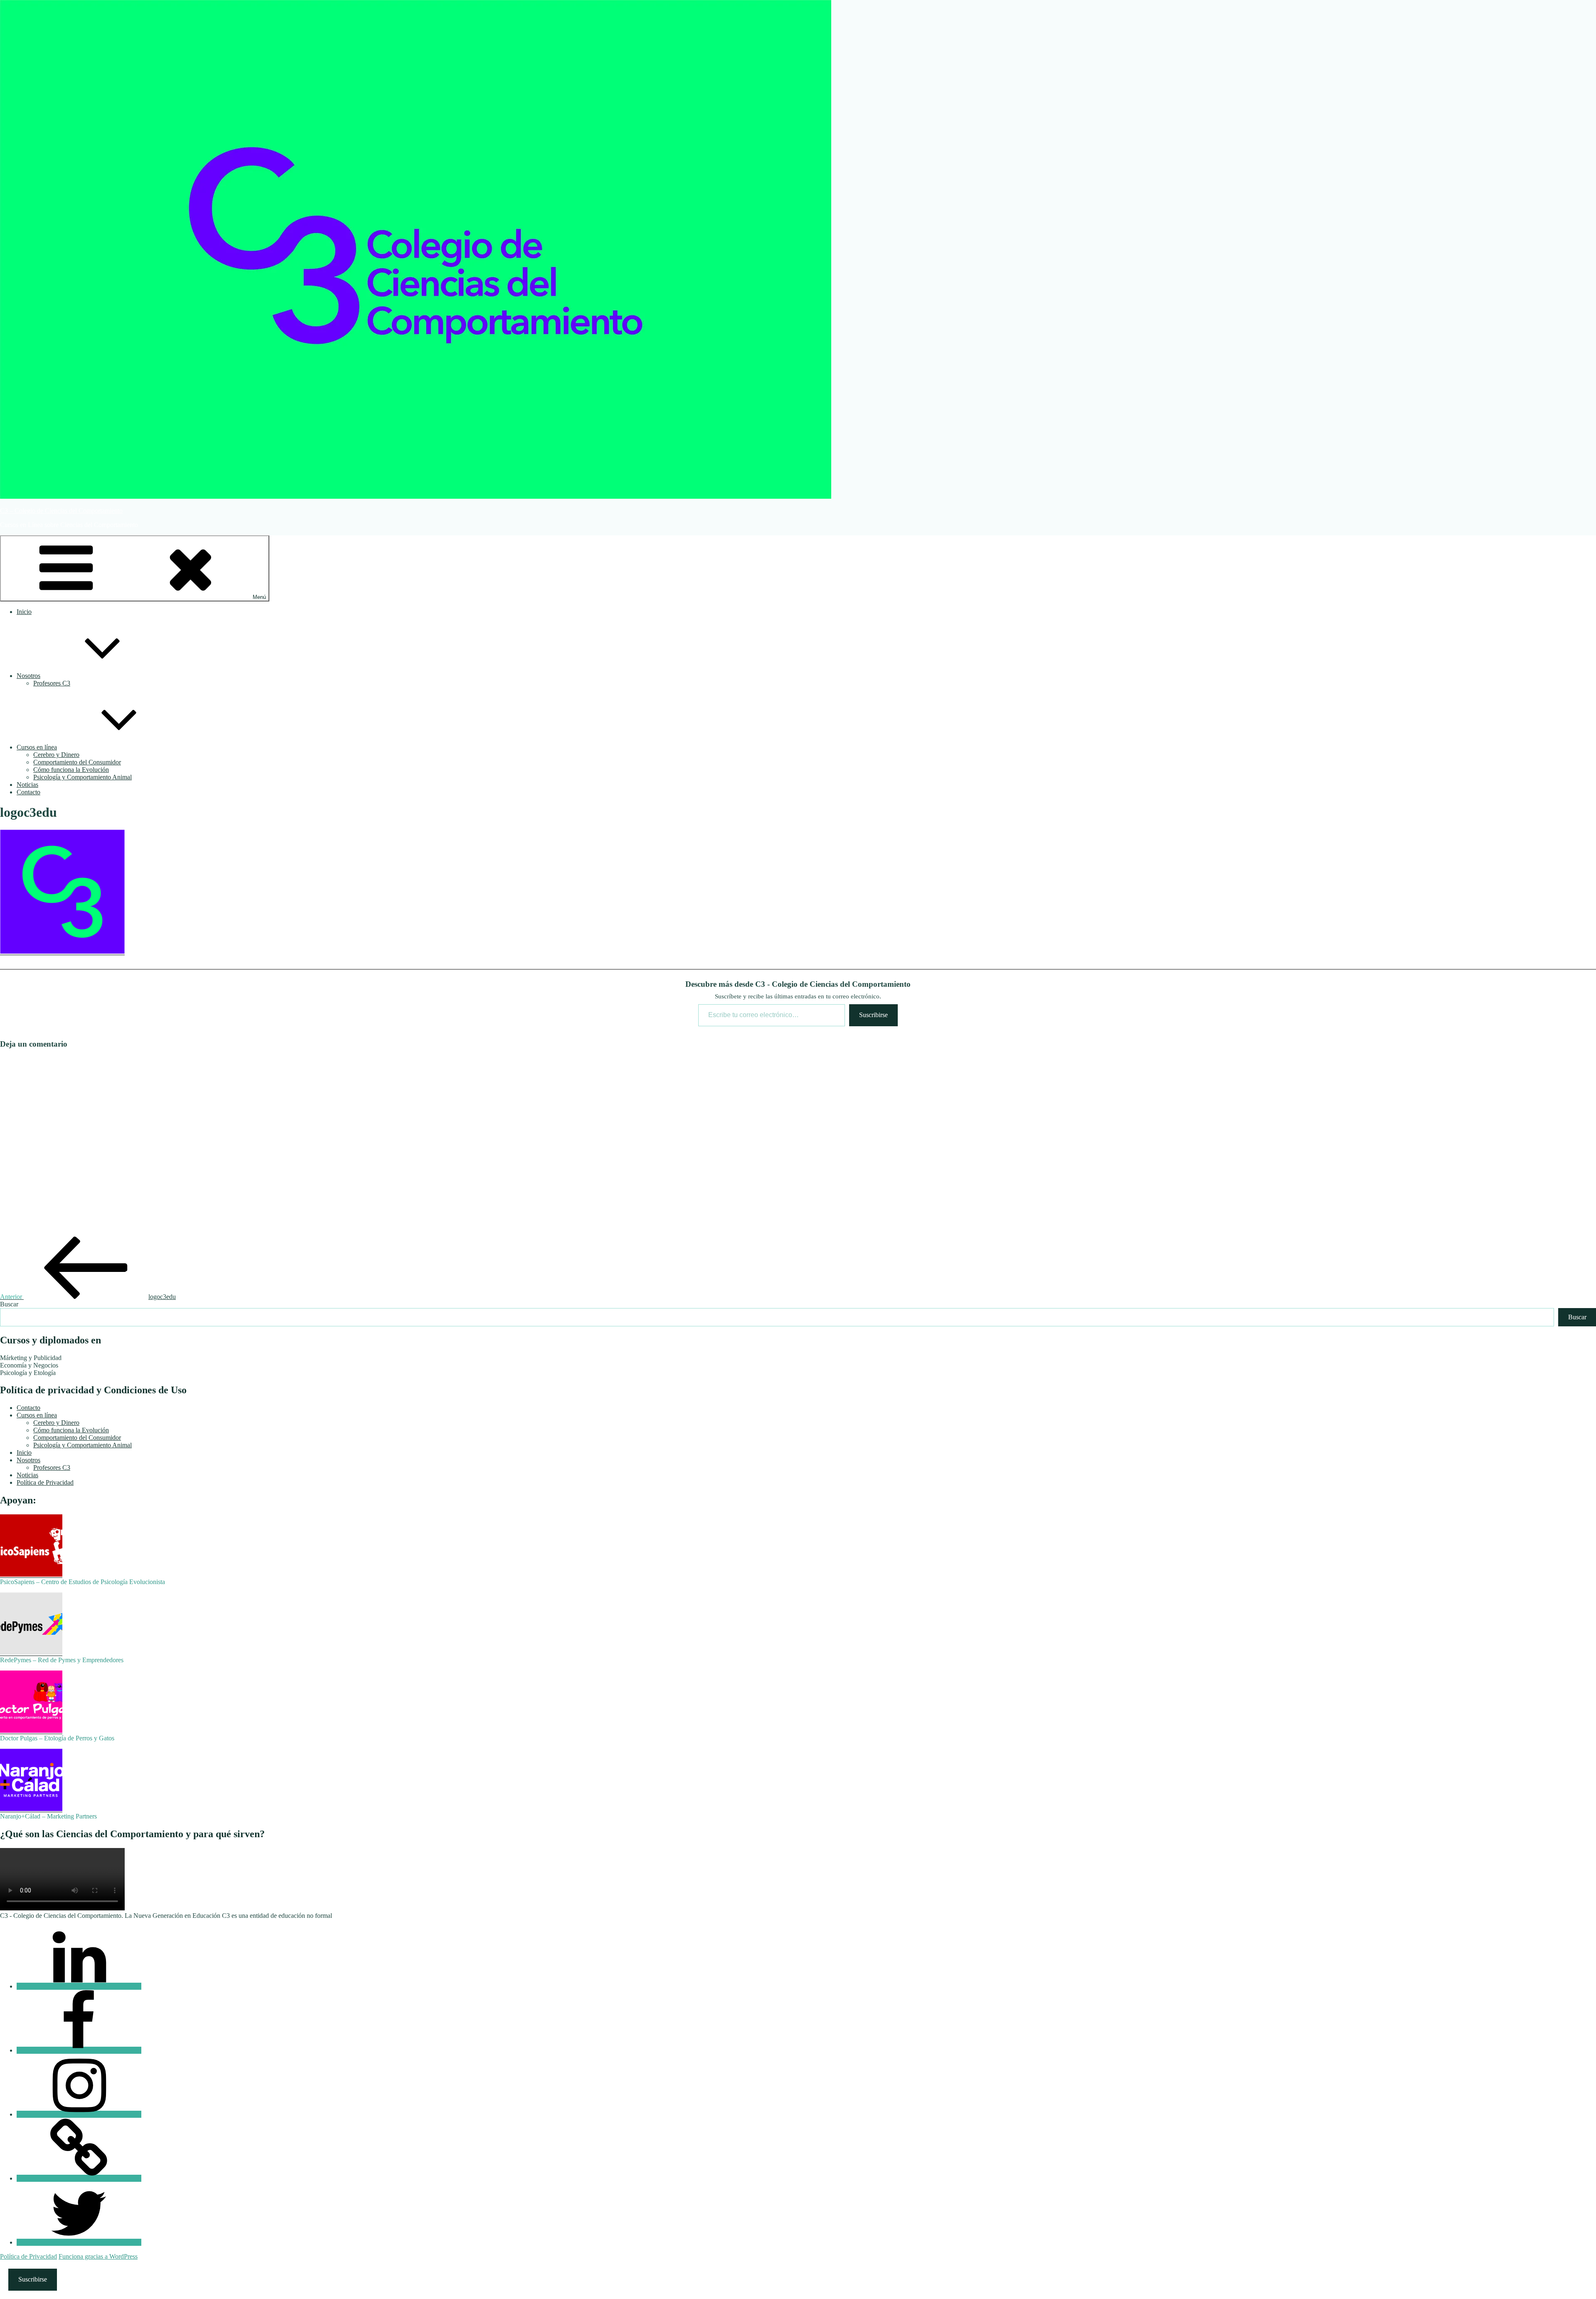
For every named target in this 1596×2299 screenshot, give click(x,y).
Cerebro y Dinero (56, 755)
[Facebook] (79, 2050)
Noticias (27, 785)
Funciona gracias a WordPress (98, 2256)
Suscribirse (873, 1015)
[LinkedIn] (79, 1986)
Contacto (28, 792)
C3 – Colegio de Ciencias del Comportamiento (61, 511)
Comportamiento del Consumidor (77, 762)
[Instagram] (79, 2114)
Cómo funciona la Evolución (71, 770)
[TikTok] (79, 2178)
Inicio (24, 612)
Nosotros (28, 676)
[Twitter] (79, 2242)
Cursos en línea (37, 747)
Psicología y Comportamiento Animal (83, 777)
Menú (259, 597)
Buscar (9, 1304)
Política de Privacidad (45, 1482)
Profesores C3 (52, 683)
